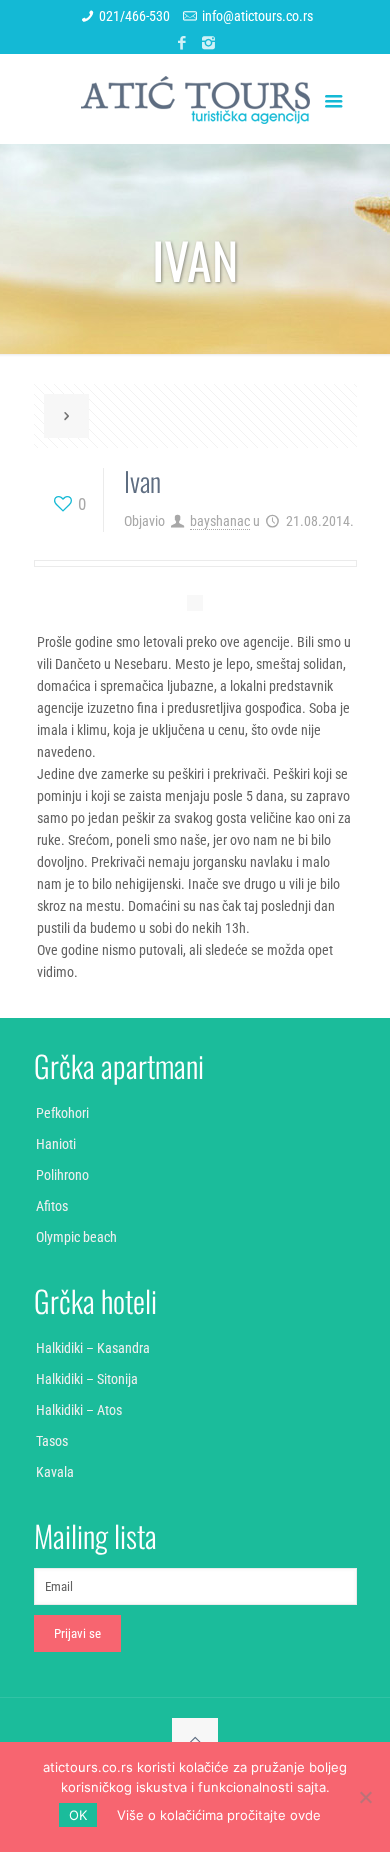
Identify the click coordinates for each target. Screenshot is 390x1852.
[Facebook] (182, 43)
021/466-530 (134, 16)
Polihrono (62, 1175)
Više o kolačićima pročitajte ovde (219, 1815)
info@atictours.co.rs (257, 16)
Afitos (52, 1206)
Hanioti (56, 1144)
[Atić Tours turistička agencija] (195, 99)
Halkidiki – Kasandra (93, 1348)
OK (78, 1815)
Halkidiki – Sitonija (87, 1379)
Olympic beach (76, 1237)
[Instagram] (208, 43)
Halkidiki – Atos (79, 1410)
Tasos (52, 1441)
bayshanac (220, 521)
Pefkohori (62, 1113)
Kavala (55, 1472)
